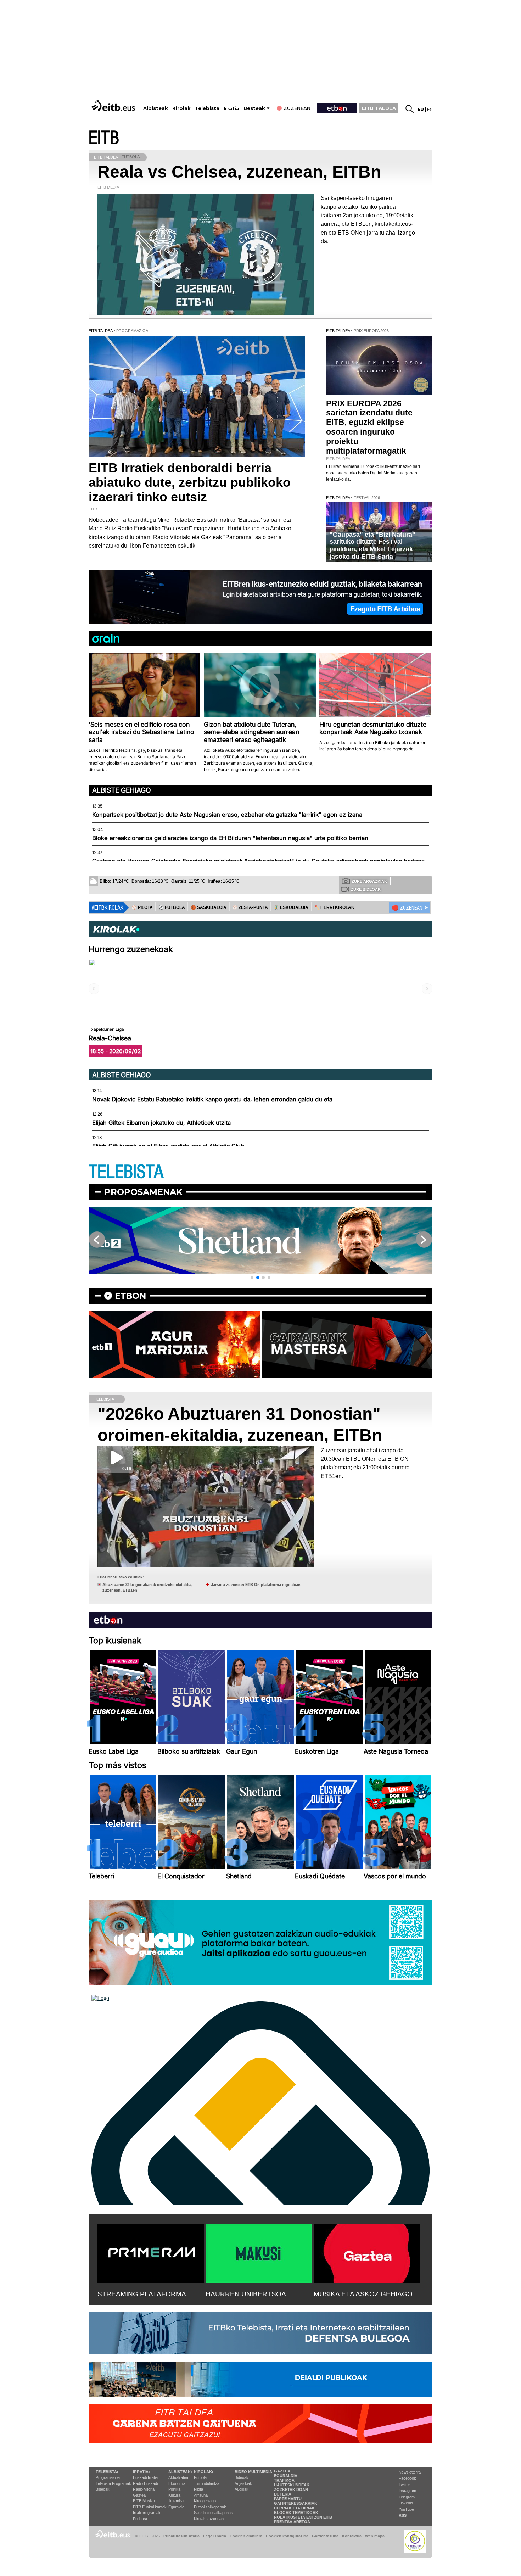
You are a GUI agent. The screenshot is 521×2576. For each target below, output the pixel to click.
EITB (104, 138)
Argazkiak (243, 2483)
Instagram (407, 2491)
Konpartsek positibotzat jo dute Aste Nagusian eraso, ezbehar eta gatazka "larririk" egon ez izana (227, 815)
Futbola (200, 2477)
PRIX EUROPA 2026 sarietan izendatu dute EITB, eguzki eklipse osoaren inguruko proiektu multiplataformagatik (369, 427)
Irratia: (141, 2472)
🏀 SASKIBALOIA (209, 907)
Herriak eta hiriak (294, 2508)
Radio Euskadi (145, 2483)
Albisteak (156, 108)
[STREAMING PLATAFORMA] (151, 2252)
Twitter (404, 2485)
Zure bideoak (366, 889)
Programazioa (108, 2477)
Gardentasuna (325, 2536)
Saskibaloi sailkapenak (213, 2513)
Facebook (407, 2478)
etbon (130, 1296)
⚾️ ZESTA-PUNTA (250, 907)
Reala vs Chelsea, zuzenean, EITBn (239, 172)
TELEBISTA (126, 1172)
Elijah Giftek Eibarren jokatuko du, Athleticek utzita (161, 1123)
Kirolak (181, 108)
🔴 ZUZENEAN (407, 908)
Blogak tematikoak (296, 2513)
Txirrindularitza (207, 2483)
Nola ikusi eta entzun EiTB (303, 2517)
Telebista (207, 108)
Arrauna (201, 2495)
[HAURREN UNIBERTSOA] (259, 2252)
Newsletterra (410, 2472)
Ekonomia (177, 2483)
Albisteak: (180, 2472)
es (430, 109)
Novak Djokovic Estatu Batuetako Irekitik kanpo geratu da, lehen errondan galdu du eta (212, 1099)
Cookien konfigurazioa (287, 2536)
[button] (252, 1278)
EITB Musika (144, 2501)
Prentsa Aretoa (292, 2522)
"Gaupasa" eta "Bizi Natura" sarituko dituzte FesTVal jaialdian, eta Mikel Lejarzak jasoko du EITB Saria (372, 546)
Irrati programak (147, 2513)
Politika (174, 2489)
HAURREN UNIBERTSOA (246, 2294)
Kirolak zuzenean (209, 2519)
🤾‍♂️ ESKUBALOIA (291, 907)
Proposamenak (143, 1192)
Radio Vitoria (144, 2489)
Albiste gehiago (122, 790)
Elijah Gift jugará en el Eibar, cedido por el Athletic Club (168, 1146)
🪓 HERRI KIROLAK (334, 907)
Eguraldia (176, 2507)
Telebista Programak (113, 2483)
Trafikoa (284, 2480)
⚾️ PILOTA (142, 907)
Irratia (231, 109)
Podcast (140, 2519)
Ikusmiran (177, 2501)
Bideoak (103, 2489)
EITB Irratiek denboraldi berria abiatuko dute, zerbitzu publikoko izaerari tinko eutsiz (190, 482)
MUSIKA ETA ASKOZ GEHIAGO (363, 2294)
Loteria (283, 2494)
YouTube (406, 2509)
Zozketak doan (291, 2490)
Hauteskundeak (292, 2485)
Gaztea (139, 2495)
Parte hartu (288, 2499)
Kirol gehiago (205, 2501)
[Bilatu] (410, 109)
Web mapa (375, 2536)
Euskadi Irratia (145, 2477)
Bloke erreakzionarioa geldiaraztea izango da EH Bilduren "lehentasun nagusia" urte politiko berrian (230, 838)
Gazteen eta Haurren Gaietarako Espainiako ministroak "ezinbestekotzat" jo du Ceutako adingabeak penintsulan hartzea (258, 861)
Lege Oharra (215, 2536)
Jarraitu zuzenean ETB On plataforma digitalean (256, 1585)
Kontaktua (352, 2536)
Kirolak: (204, 2472)
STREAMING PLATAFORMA (142, 2294)
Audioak (242, 2489)
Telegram (407, 2497)
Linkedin (406, 2503)
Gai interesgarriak (296, 2503)
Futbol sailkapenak (210, 2507)
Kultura (174, 2495)
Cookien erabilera (246, 2536)
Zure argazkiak (369, 881)
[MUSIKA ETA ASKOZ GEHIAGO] (367, 2252)
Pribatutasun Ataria (181, 2536)
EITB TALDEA (379, 108)
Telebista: (107, 2472)
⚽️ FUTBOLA (172, 907)
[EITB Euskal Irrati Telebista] (114, 105)
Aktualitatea (178, 2477)
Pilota (198, 2489)
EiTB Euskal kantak (150, 2507)
